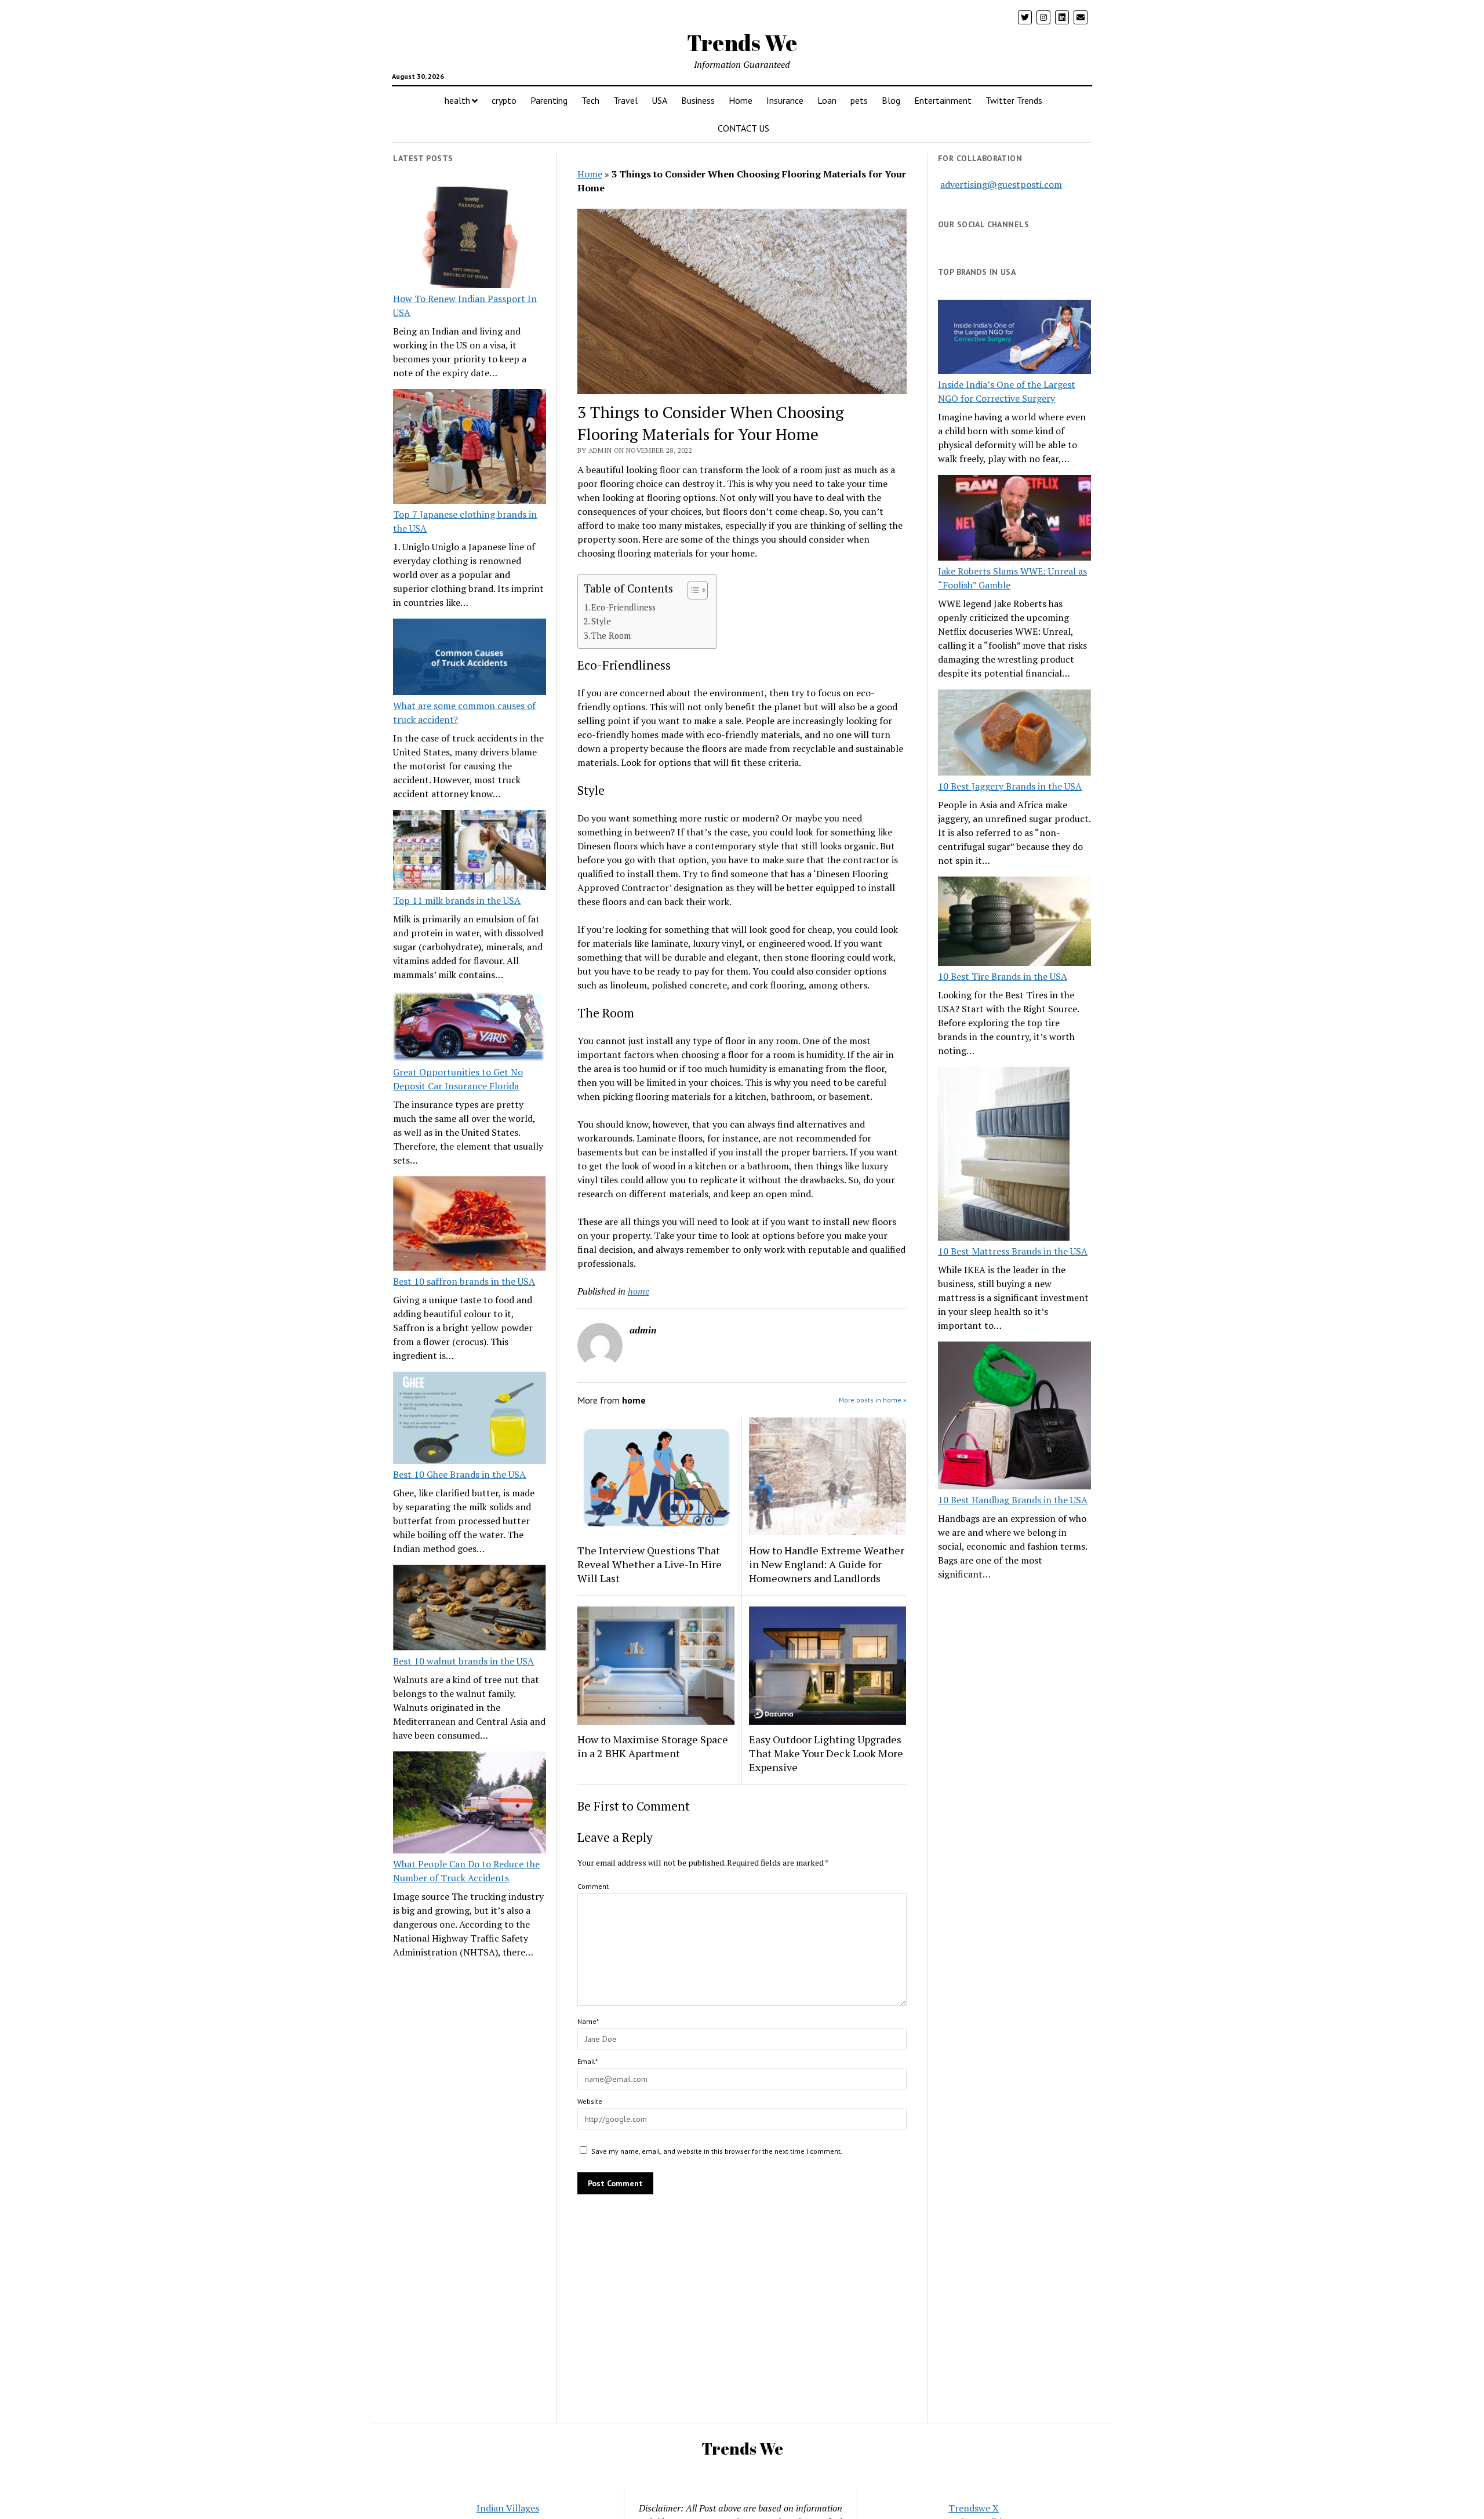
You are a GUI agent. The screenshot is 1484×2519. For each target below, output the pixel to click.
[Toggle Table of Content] (692, 590)
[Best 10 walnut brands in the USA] (470, 1609)
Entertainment (943, 100)
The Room (611, 636)
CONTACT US (743, 128)
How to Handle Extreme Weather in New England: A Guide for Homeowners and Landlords (827, 1564)
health (457, 100)
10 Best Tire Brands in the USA (1003, 976)
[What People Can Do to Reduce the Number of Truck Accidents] (470, 1804)
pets (859, 100)
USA (659, 100)
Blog (891, 100)
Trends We (742, 43)
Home (741, 100)
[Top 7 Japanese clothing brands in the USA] (470, 448)
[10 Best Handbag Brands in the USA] (1014, 1417)
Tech (590, 100)
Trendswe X (974, 2508)
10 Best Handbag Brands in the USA (1013, 1500)
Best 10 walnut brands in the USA (463, 1661)
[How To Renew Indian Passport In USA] (470, 239)
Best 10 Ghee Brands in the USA (459, 1474)
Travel (625, 100)
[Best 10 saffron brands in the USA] (470, 1225)
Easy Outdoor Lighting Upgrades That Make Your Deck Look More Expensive (826, 1753)
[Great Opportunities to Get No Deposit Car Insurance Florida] (470, 1028)
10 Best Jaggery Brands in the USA (1010, 786)
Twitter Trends (1014, 100)
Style (601, 621)
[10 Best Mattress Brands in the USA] (1004, 1155)
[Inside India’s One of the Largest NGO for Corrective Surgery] (1014, 338)
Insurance (785, 100)
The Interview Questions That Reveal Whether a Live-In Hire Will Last (650, 1564)
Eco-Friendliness (623, 607)
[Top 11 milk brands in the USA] (470, 852)
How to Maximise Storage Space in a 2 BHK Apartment (653, 1746)
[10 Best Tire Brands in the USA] (1014, 923)
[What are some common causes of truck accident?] (470, 659)
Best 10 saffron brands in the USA (464, 1281)
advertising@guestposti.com (1001, 184)
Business (698, 100)
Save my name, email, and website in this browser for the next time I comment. (717, 2151)
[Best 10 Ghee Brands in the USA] (470, 1420)
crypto (504, 100)
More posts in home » (873, 1400)
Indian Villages (508, 2508)
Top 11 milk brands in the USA (457, 900)
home (639, 1291)
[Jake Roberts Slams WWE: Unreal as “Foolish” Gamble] (1014, 519)
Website (590, 2101)
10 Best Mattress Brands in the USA (1013, 1251)
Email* (588, 2061)
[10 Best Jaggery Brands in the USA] (1014, 734)
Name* (588, 2021)
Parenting (549, 100)
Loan (827, 100)
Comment (593, 1886)
